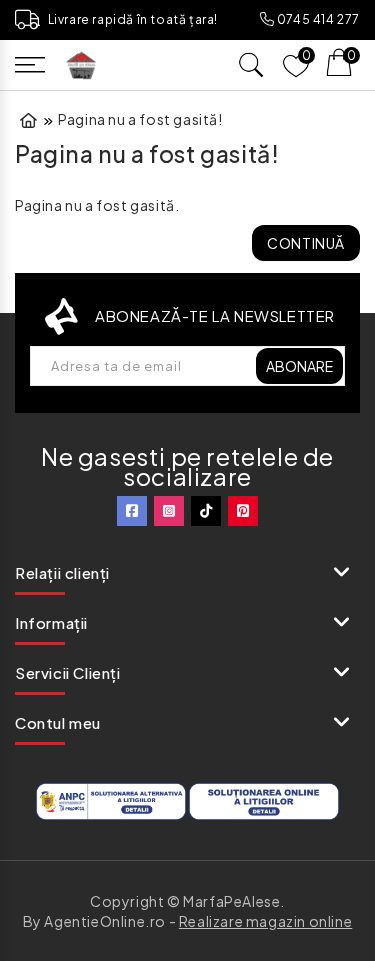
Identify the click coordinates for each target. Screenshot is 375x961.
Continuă (306, 243)
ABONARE (299, 366)
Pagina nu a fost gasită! (140, 119)
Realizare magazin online (265, 921)
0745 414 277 (317, 19)
